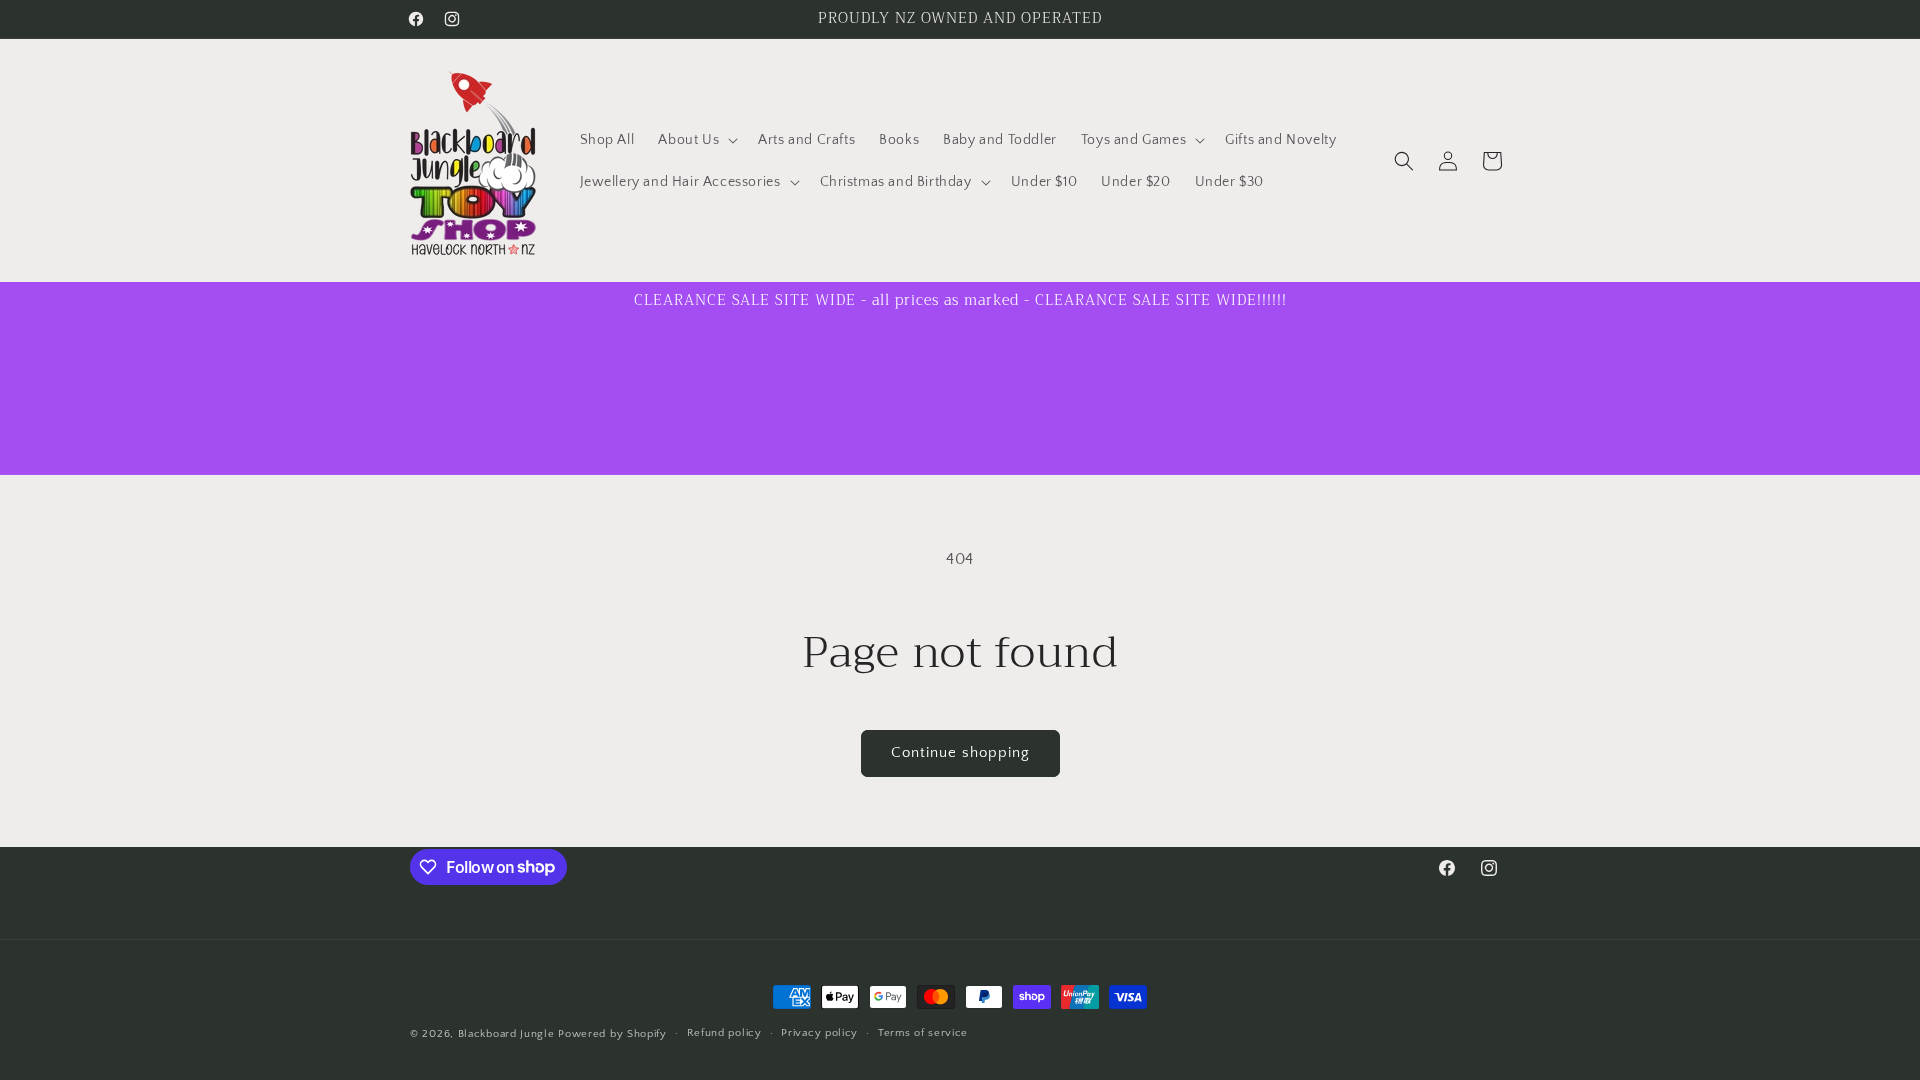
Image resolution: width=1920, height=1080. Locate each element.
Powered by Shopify (612, 1034)
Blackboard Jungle (506, 1034)
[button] (696, 140)
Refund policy (724, 1033)
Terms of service (923, 1033)
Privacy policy (819, 1033)
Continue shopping (960, 752)
